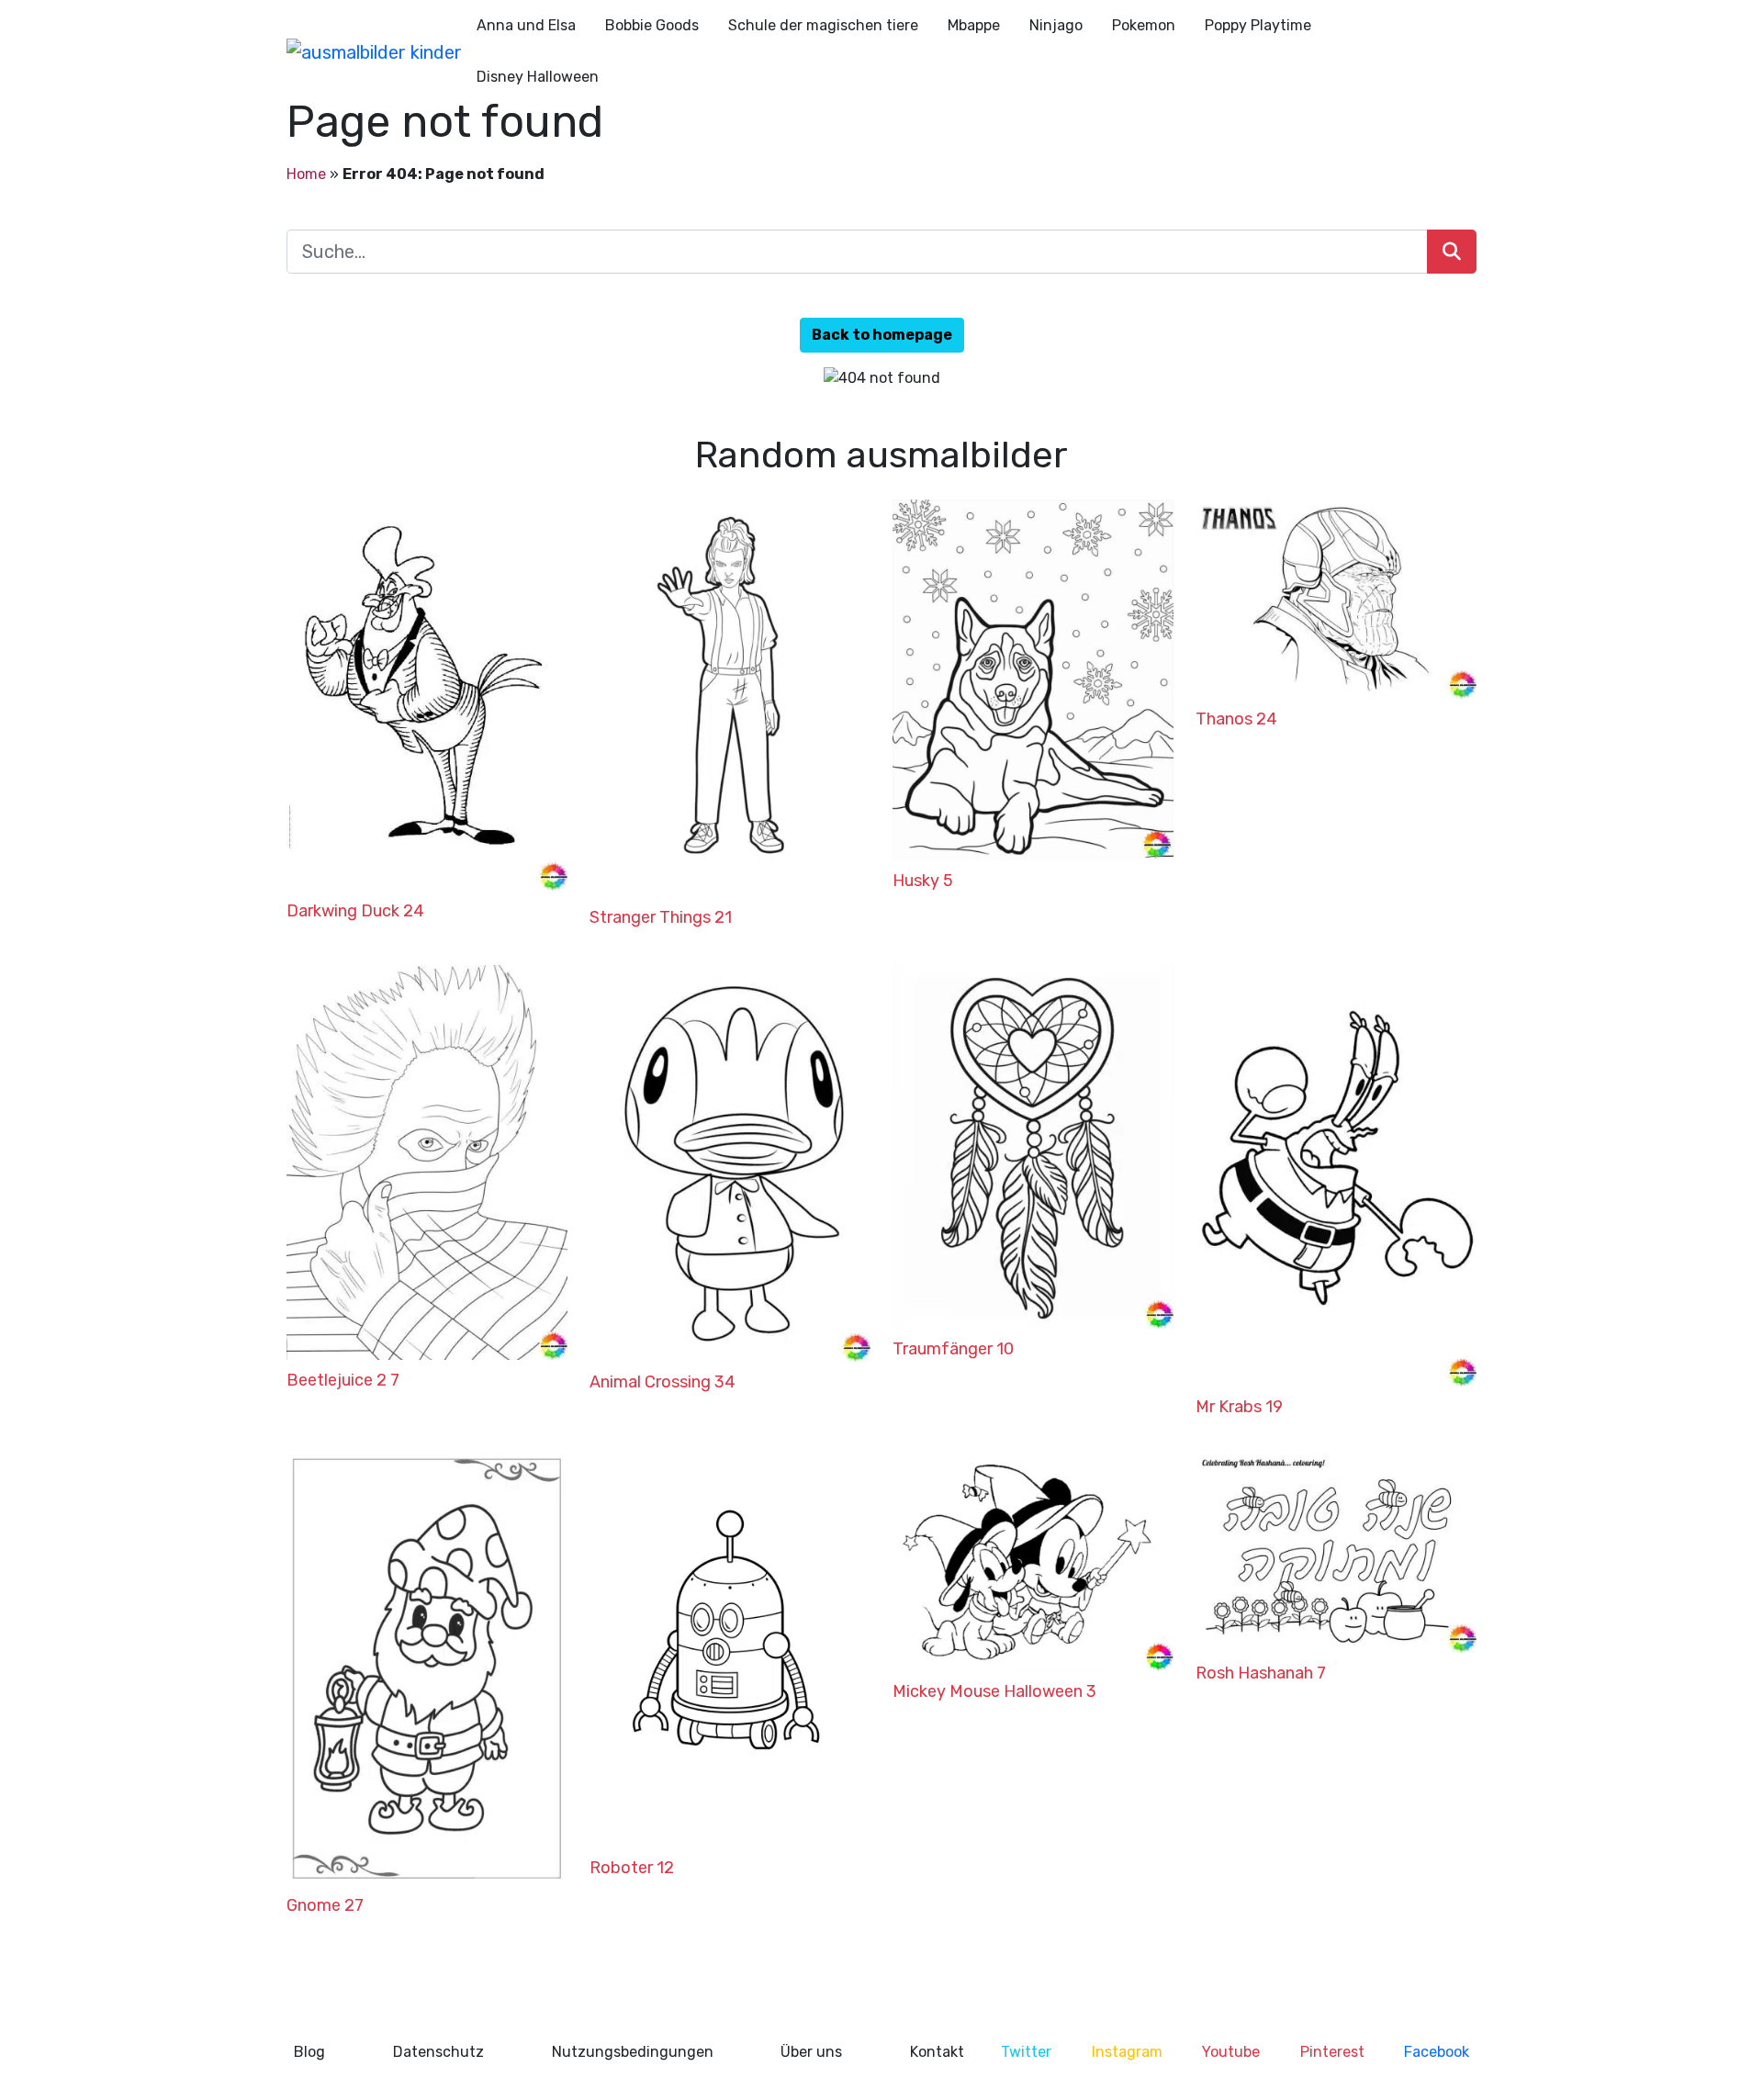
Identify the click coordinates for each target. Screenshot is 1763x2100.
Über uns (811, 2052)
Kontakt (937, 2052)
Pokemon (1144, 25)
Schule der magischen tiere (823, 25)
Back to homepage (882, 335)
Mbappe (974, 25)
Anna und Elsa (526, 25)
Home (306, 174)
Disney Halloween (538, 77)
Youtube (1231, 2052)
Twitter (1026, 2052)
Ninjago (1056, 25)
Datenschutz (438, 2052)
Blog (309, 2052)
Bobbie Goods (652, 25)
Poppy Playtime (1258, 25)
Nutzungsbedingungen (633, 2052)
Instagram (1127, 2052)
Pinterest (1332, 2052)
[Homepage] (374, 51)
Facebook (1437, 2052)
